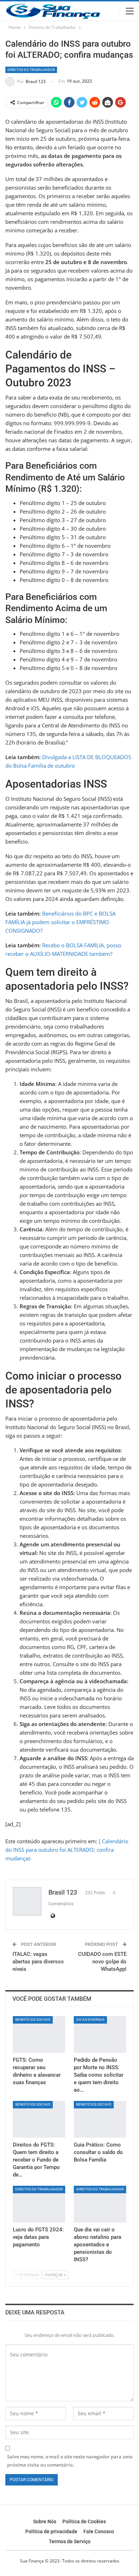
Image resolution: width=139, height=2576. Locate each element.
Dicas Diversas (90, 2019)
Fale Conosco (99, 2531)
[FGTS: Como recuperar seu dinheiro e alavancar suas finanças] (39, 2034)
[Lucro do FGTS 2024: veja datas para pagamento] (39, 2204)
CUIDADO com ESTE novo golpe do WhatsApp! (102, 1962)
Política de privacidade (51, 2531)
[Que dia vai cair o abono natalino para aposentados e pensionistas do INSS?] (100, 2204)
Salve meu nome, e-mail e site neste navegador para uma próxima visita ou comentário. (70, 2461)
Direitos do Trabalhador (31, 70)
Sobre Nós (45, 2521)
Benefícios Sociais (33, 2019)
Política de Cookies (84, 2521)
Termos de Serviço (70, 2541)
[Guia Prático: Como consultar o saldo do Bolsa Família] (100, 2119)
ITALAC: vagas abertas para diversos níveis (38, 1962)
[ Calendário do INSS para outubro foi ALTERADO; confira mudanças (67, 1850)
